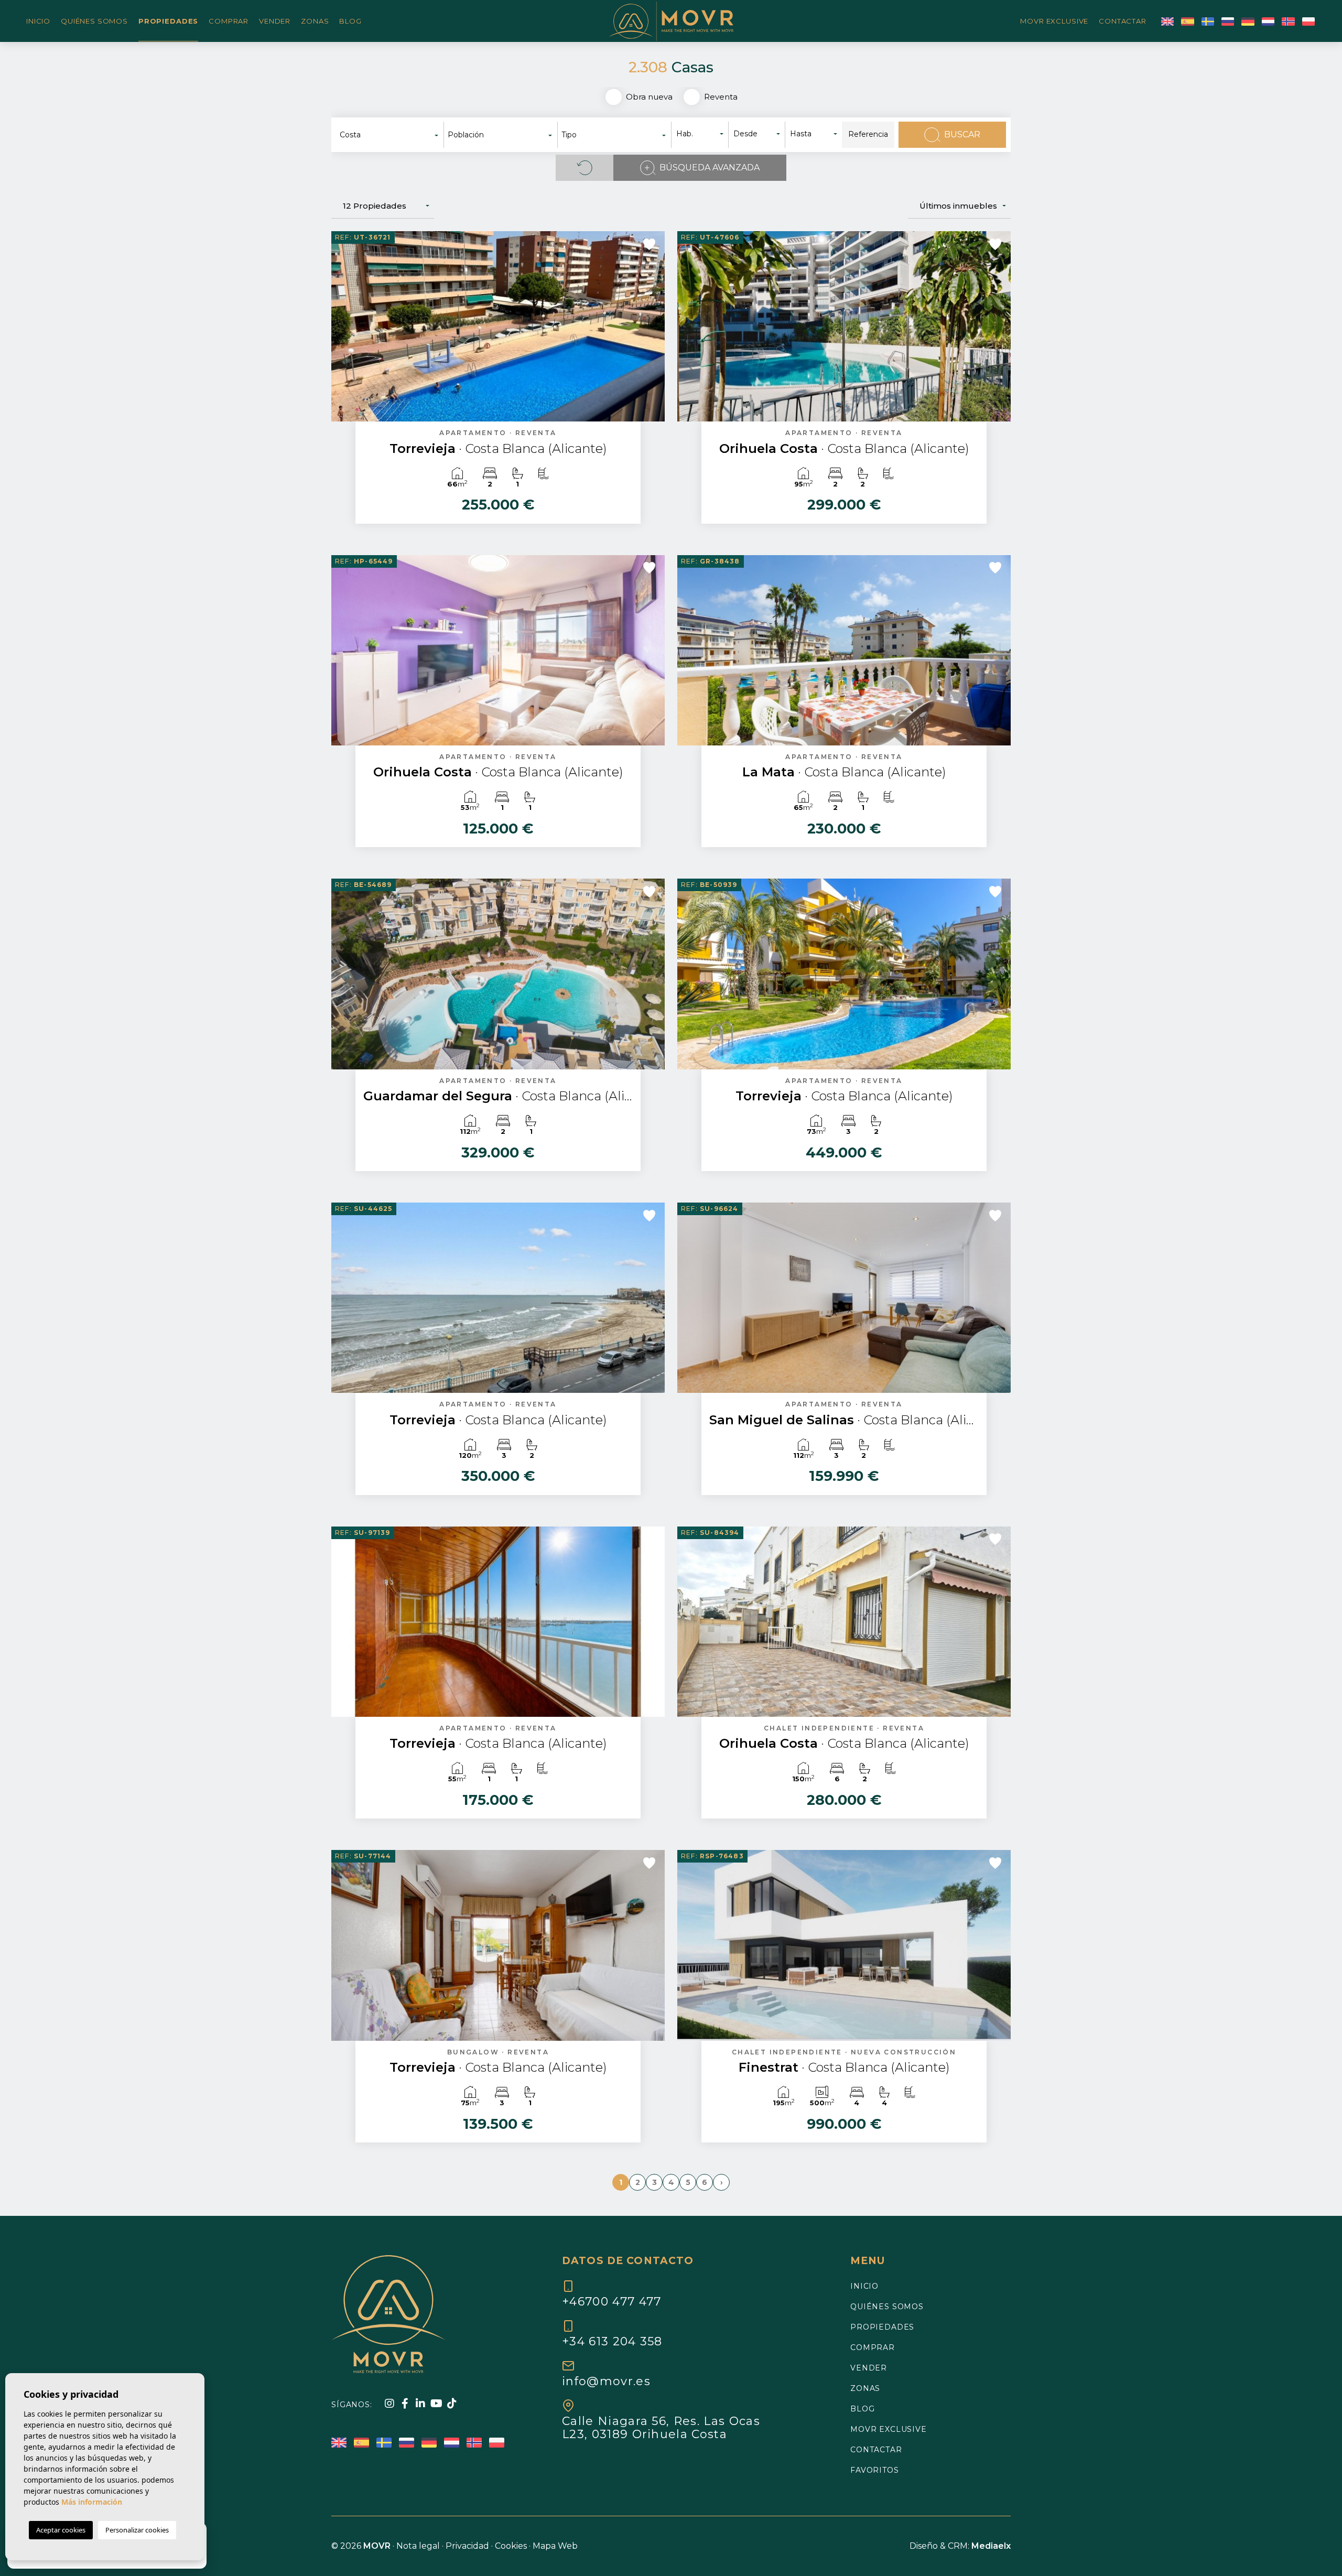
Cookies (511, 2546)
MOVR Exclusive (1054, 21)
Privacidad (467, 2546)
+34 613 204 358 (612, 2341)
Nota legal (418, 2546)
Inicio (38, 21)
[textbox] (392, 135)
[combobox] (390, 135)
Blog (350, 21)
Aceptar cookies (61, 2530)
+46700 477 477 (612, 2301)
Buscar (962, 134)
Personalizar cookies (137, 2530)
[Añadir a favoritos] (649, 244)
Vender (275, 21)
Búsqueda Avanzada (710, 167)
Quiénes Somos (94, 21)
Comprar (229, 21)
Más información (92, 2502)
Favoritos (875, 2470)
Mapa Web (555, 2546)
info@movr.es (606, 2381)
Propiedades (168, 21)
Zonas (315, 21)
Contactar (1123, 21)
